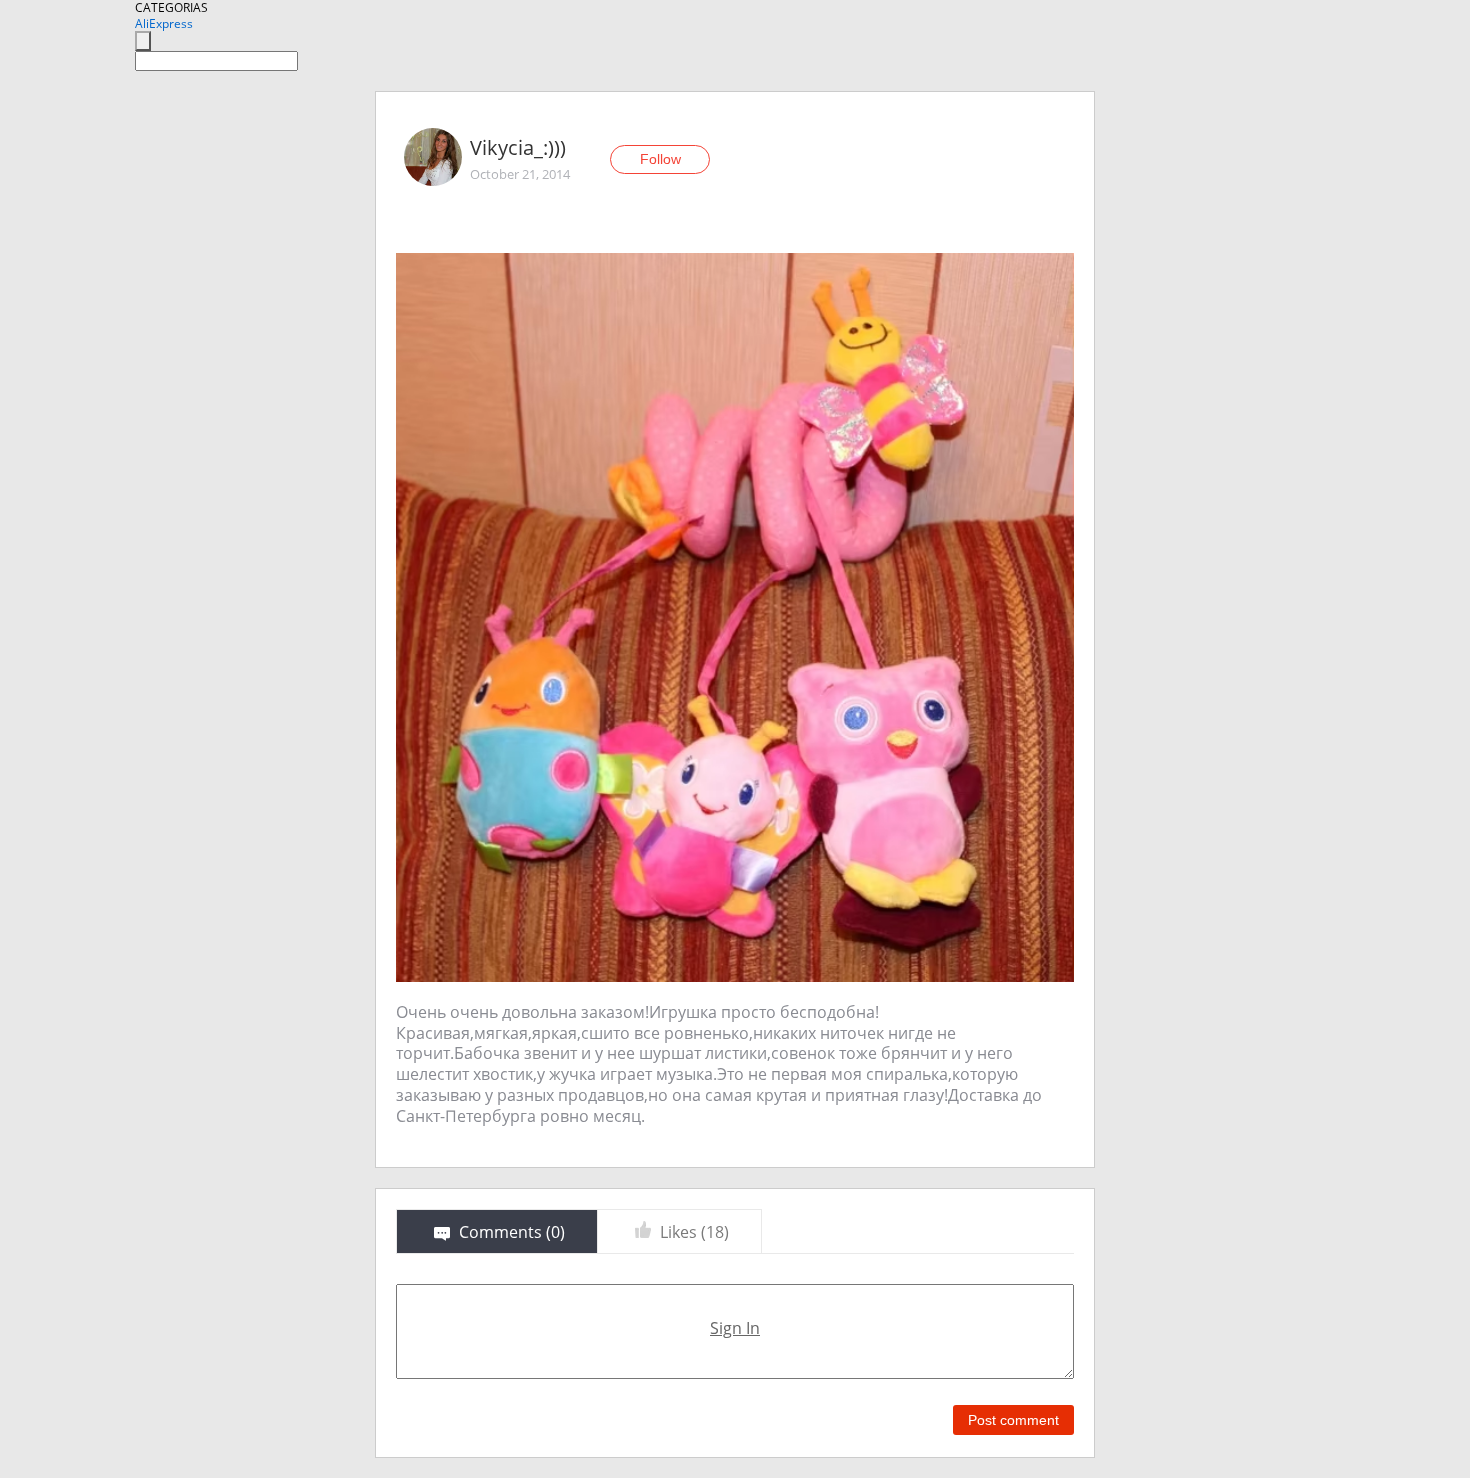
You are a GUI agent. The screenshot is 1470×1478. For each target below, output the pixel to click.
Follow (660, 159)
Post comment (1013, 1420)
